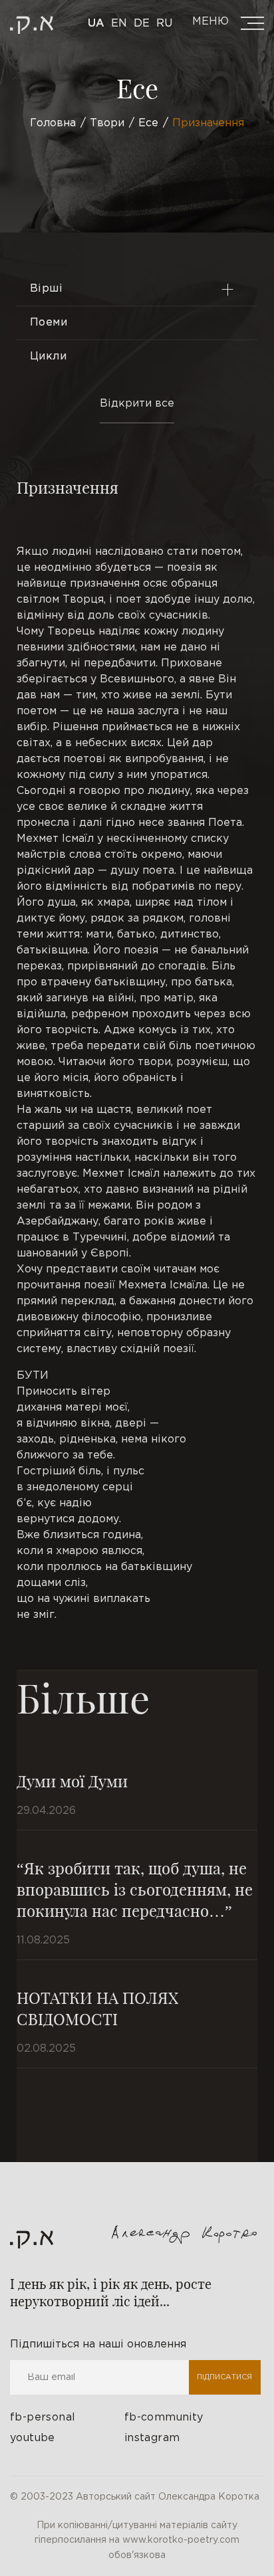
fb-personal (43, 2418)
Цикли (48, 356)
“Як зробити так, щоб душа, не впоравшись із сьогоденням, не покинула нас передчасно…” (135, 1889)
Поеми (49, 323)
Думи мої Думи (72, 1781)
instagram (152, 2438)
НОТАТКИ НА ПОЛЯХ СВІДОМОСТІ (97, 2008)
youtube (33, 2438)
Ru (164, 24)
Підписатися (224, 2377)
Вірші (46, 289)
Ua (96, 24)
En (119, 24)
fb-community (164, 2418)
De (142, 24)
